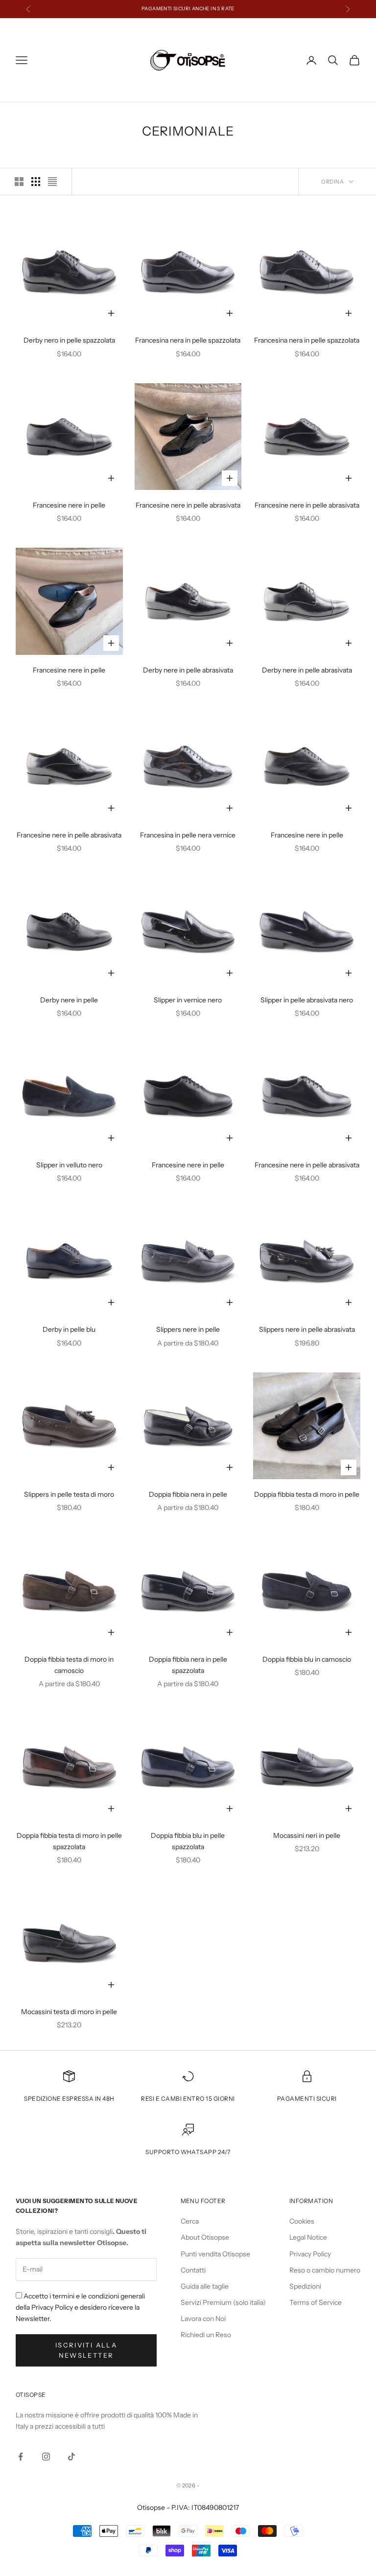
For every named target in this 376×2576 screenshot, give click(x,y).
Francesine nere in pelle (69, 505)
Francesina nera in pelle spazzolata (188, 340)
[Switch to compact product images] (52, 182)
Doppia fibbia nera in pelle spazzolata (188, 1665)
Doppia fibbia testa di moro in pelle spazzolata (69, 1841)
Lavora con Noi (203, 2319)
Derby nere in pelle (69, 1000)
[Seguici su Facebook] (21, 2457)
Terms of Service (316, 2302)
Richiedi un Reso (206, 2335)
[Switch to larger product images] (19, 182)
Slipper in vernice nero (188, 1000)
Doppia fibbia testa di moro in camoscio (69, 1665)
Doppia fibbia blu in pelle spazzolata (188, 1841)
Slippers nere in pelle (188, 1329)
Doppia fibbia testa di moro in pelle (307, 1494)
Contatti (193, 2270)
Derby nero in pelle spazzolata (69, 340)
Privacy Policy (310, 2254)
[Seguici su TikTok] (71, 2457)
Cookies (302, 2221)
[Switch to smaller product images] (36, 182)
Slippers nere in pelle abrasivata (307, 1329)
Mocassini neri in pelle (307, 1835)
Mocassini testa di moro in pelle (69, 2012)
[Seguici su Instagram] (46, 2457)
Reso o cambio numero (325, 2270)
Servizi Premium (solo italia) (223, 2302)
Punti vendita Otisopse (215, 2254)
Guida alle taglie (205, 2286)
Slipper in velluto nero (69, 1165)
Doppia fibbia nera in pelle (188, 1494)
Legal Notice (308, 2237)
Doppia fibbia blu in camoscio (307, 1659)
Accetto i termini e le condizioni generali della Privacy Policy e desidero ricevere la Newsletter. (80, 2307)
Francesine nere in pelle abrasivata (188, 505)
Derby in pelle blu (69, 1329)
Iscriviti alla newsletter (86, 2350)
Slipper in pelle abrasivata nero (307, 1000)
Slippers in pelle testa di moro (69, 1494)
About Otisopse (205, 2237)
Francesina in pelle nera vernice (188, 835)
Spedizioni (305, 2286)
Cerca (190, 2221)
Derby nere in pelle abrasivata (188, 670)
